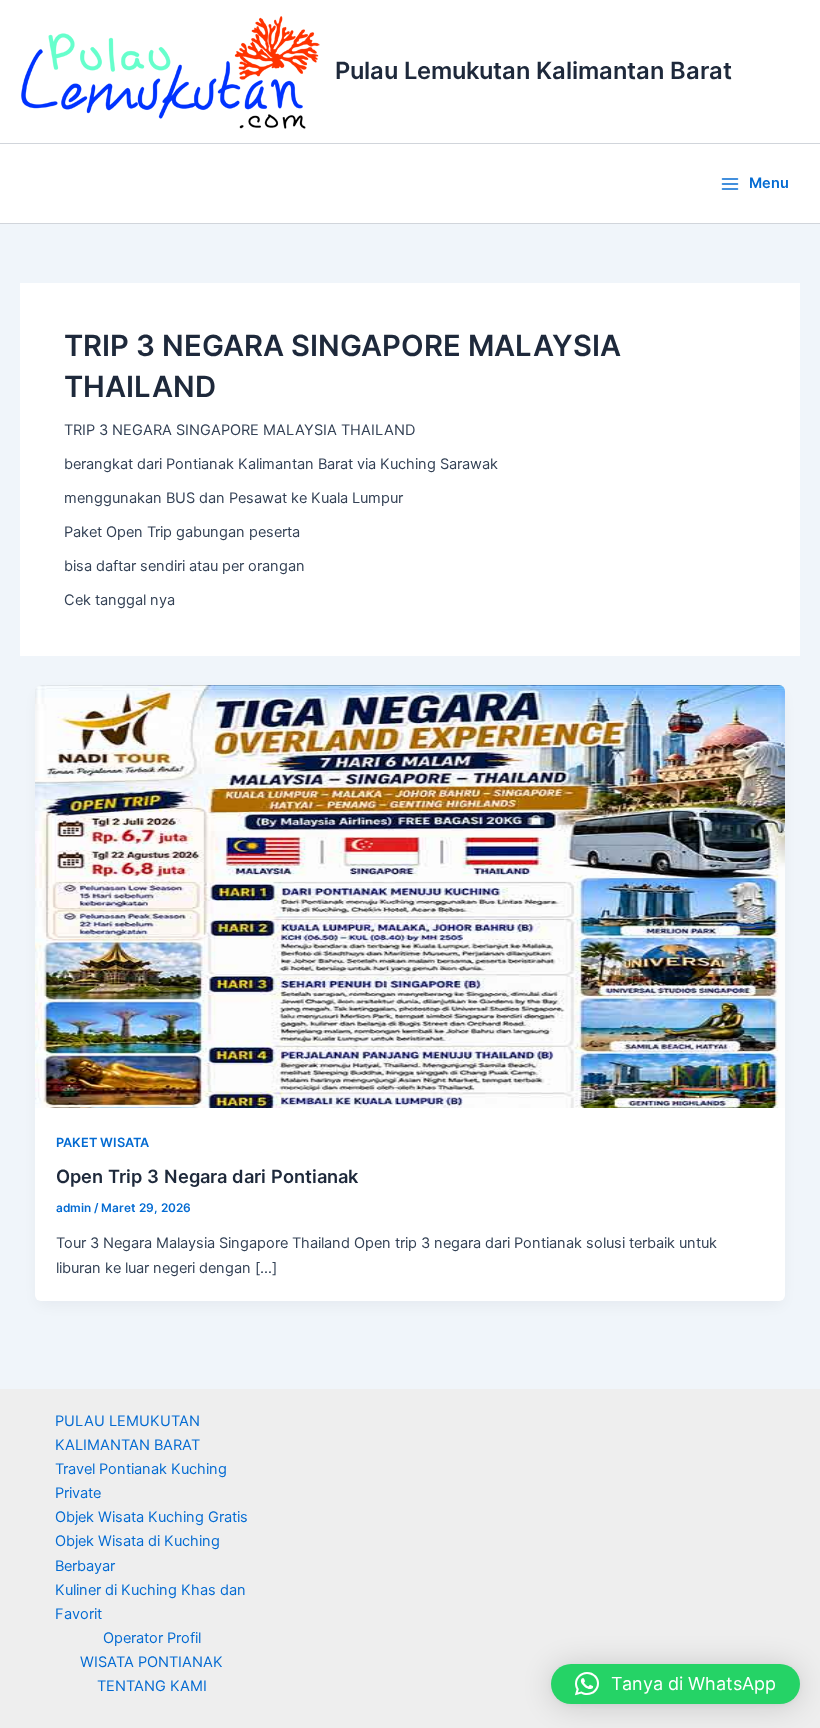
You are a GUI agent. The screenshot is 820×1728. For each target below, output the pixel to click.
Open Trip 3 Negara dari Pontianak (207, 1176)
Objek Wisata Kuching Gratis (151, 1517)
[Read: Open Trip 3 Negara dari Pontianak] (410, 896)
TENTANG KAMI (152, 1686)
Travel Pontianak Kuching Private (141, 1481)
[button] (675, 1684)
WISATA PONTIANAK (151, 1662)
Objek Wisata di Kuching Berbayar (137, 1553)
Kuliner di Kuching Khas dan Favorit (150, 1602)
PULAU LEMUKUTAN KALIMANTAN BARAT (127, 1433)
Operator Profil (152, 1638)
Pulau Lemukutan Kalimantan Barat (533, 70)
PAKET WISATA (102, 1142)
